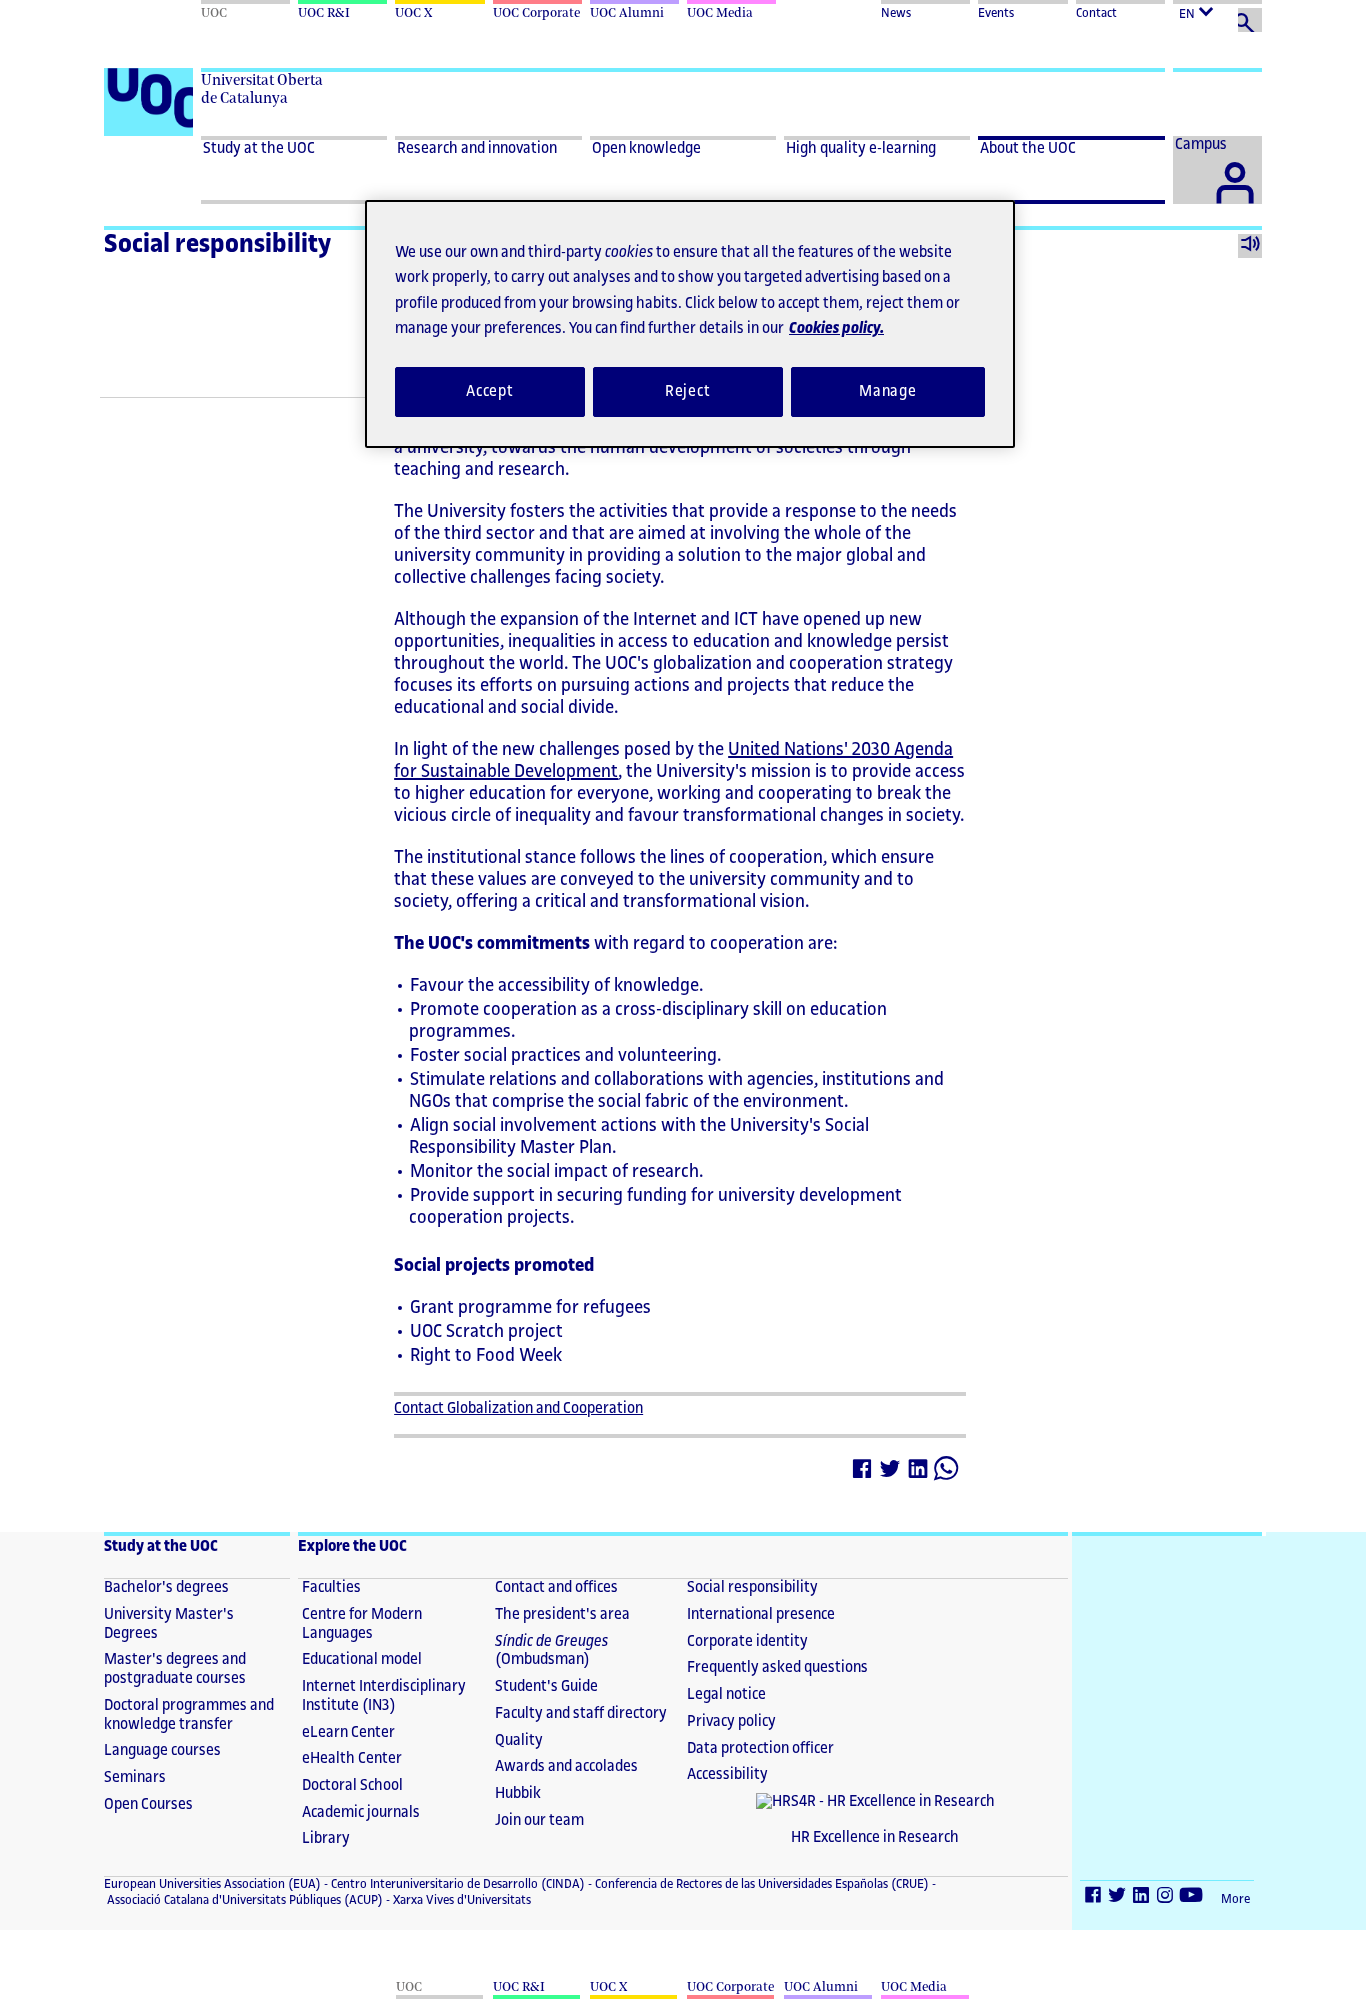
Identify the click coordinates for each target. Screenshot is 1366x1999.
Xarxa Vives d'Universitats (460, 1900)
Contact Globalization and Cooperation (518, 1408)
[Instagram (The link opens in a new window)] (1166, 1898)
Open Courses (148, 1804)
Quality (519, 1740)
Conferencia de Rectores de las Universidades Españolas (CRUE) (760, 1884)
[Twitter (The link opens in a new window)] (1118, 1898)
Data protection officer (760, 1748)
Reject (688, 391)
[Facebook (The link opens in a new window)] (1094, 1898)
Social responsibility (217, 244)
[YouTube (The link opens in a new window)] (1192, 1898)
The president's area (562, 1614)
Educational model (362, 1659)
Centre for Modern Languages (362, 1624)
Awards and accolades (566, 1766)
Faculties (331, 1587)
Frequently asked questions (777, 1667)
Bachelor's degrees (166, 1587)
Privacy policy (731, 1721)
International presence (761, 1614)
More (1235, 1899)
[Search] (1250, 20)
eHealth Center (352, 1758)
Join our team (539, 1820)
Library (326, 1838)
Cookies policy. (836, 328)
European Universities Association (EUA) (212, 1884)
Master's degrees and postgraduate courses (175, 1669)
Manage (888, 391)
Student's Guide (546, 1686)
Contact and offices (556, 1587)
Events (996, 13)
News (896, 13)
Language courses (162, 1750)
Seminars (135, 1777)
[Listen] (1250, 246)
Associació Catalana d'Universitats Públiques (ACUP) (243, 1900)
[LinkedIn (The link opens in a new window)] (1142, 1898)
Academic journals (361, 1812)
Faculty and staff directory (581, 1713)
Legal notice (726, 1694)
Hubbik (518, 1793)
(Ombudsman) (551, 1651)
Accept (490, 391)
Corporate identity (747, 1641)
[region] (690, 324)
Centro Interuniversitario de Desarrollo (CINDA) (456, 1884)
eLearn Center (348, 1732)
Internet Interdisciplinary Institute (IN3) (384, 1696)
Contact (1096, 13)
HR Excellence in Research (875, 1837)
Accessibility (727, 1774)
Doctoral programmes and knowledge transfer (189, 1715)
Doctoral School (352, 1785)
